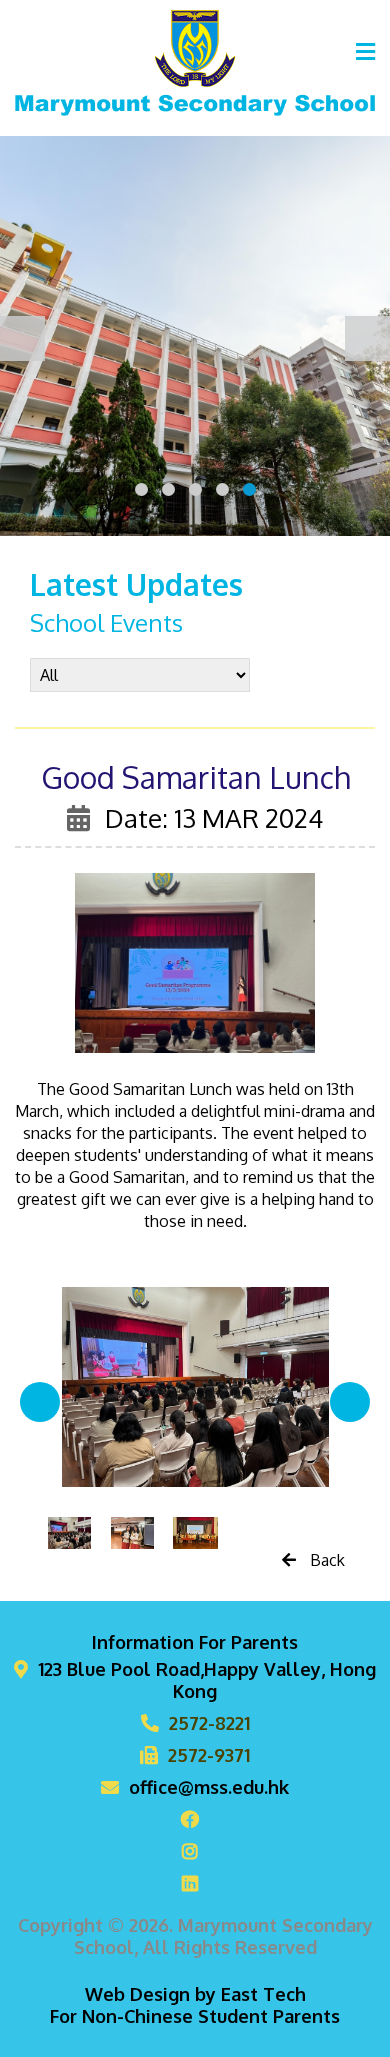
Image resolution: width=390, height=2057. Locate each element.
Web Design (137, 1994)
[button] (141, 489)
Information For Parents (195, 1642)
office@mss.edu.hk (209, 1787)
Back (325, 1560)
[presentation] (22, 338)
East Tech (263, 1994)
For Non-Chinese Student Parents (195, 2016)
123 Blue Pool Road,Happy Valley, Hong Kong (207, 1680)
